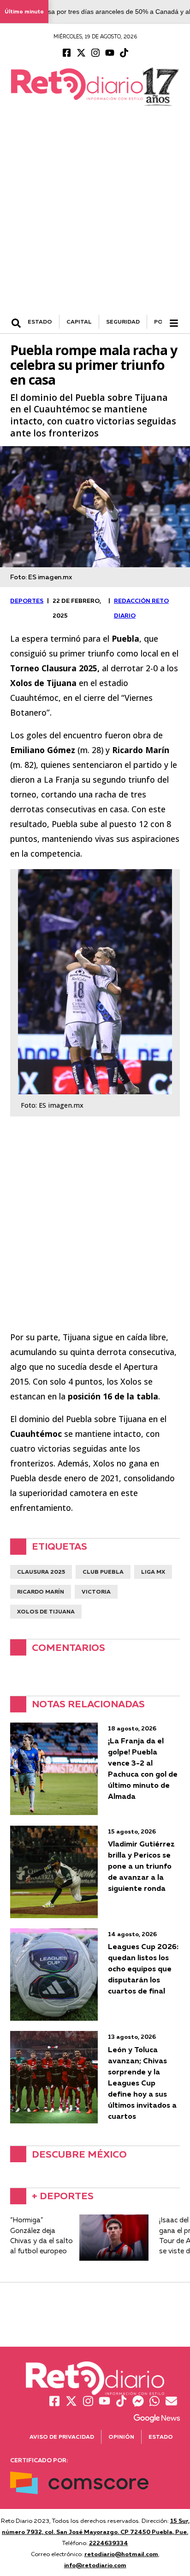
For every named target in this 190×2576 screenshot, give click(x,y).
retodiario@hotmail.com (121, 2554)
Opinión (121, 2437)
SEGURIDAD (123, 322)
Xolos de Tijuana (46, 1611)
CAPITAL (79, 322)
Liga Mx (153, 1572)
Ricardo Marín (41, 1592)
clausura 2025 (41, 1572)
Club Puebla (103, 1572)
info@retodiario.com (95, 2565)
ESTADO (40, 322)
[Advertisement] (95, 215)
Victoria (96, 1592)
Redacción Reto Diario (141, 608)
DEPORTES (27, 601)
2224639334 (109, 2543)
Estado (161, 2437)
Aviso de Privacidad (62, 2437)
